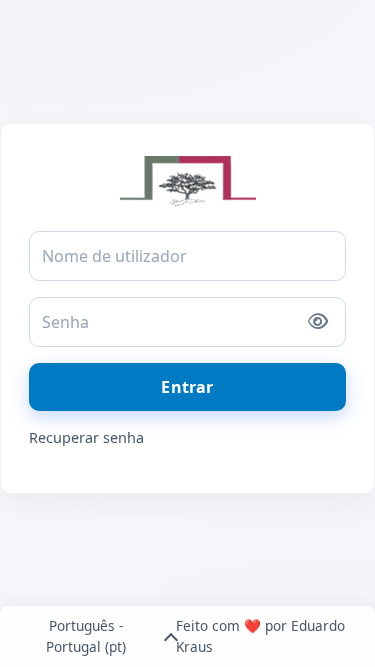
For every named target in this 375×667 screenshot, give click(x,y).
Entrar (187, 387)
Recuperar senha (86, 437)
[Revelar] (318, 322)
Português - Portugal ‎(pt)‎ (86, 635)
